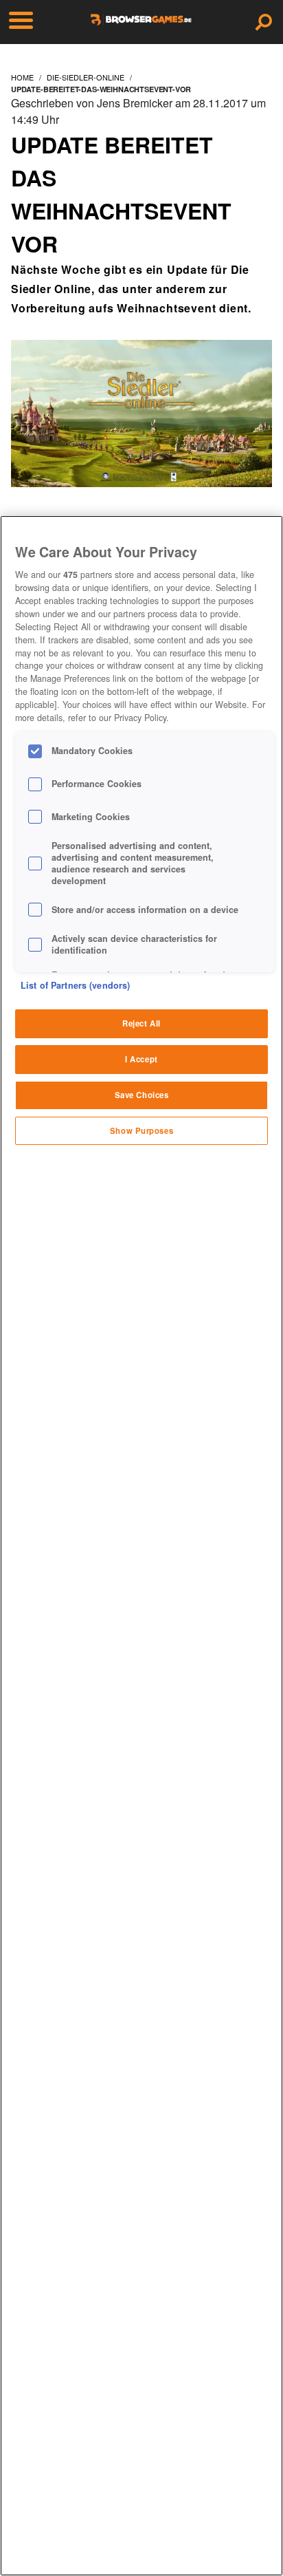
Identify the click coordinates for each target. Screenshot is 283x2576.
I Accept (141, 1059)
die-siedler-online (86, 77)
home (22, 77)
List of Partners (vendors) (75, 985)
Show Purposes (141, 1130)
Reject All (141, 1023)
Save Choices (142, 1095)
